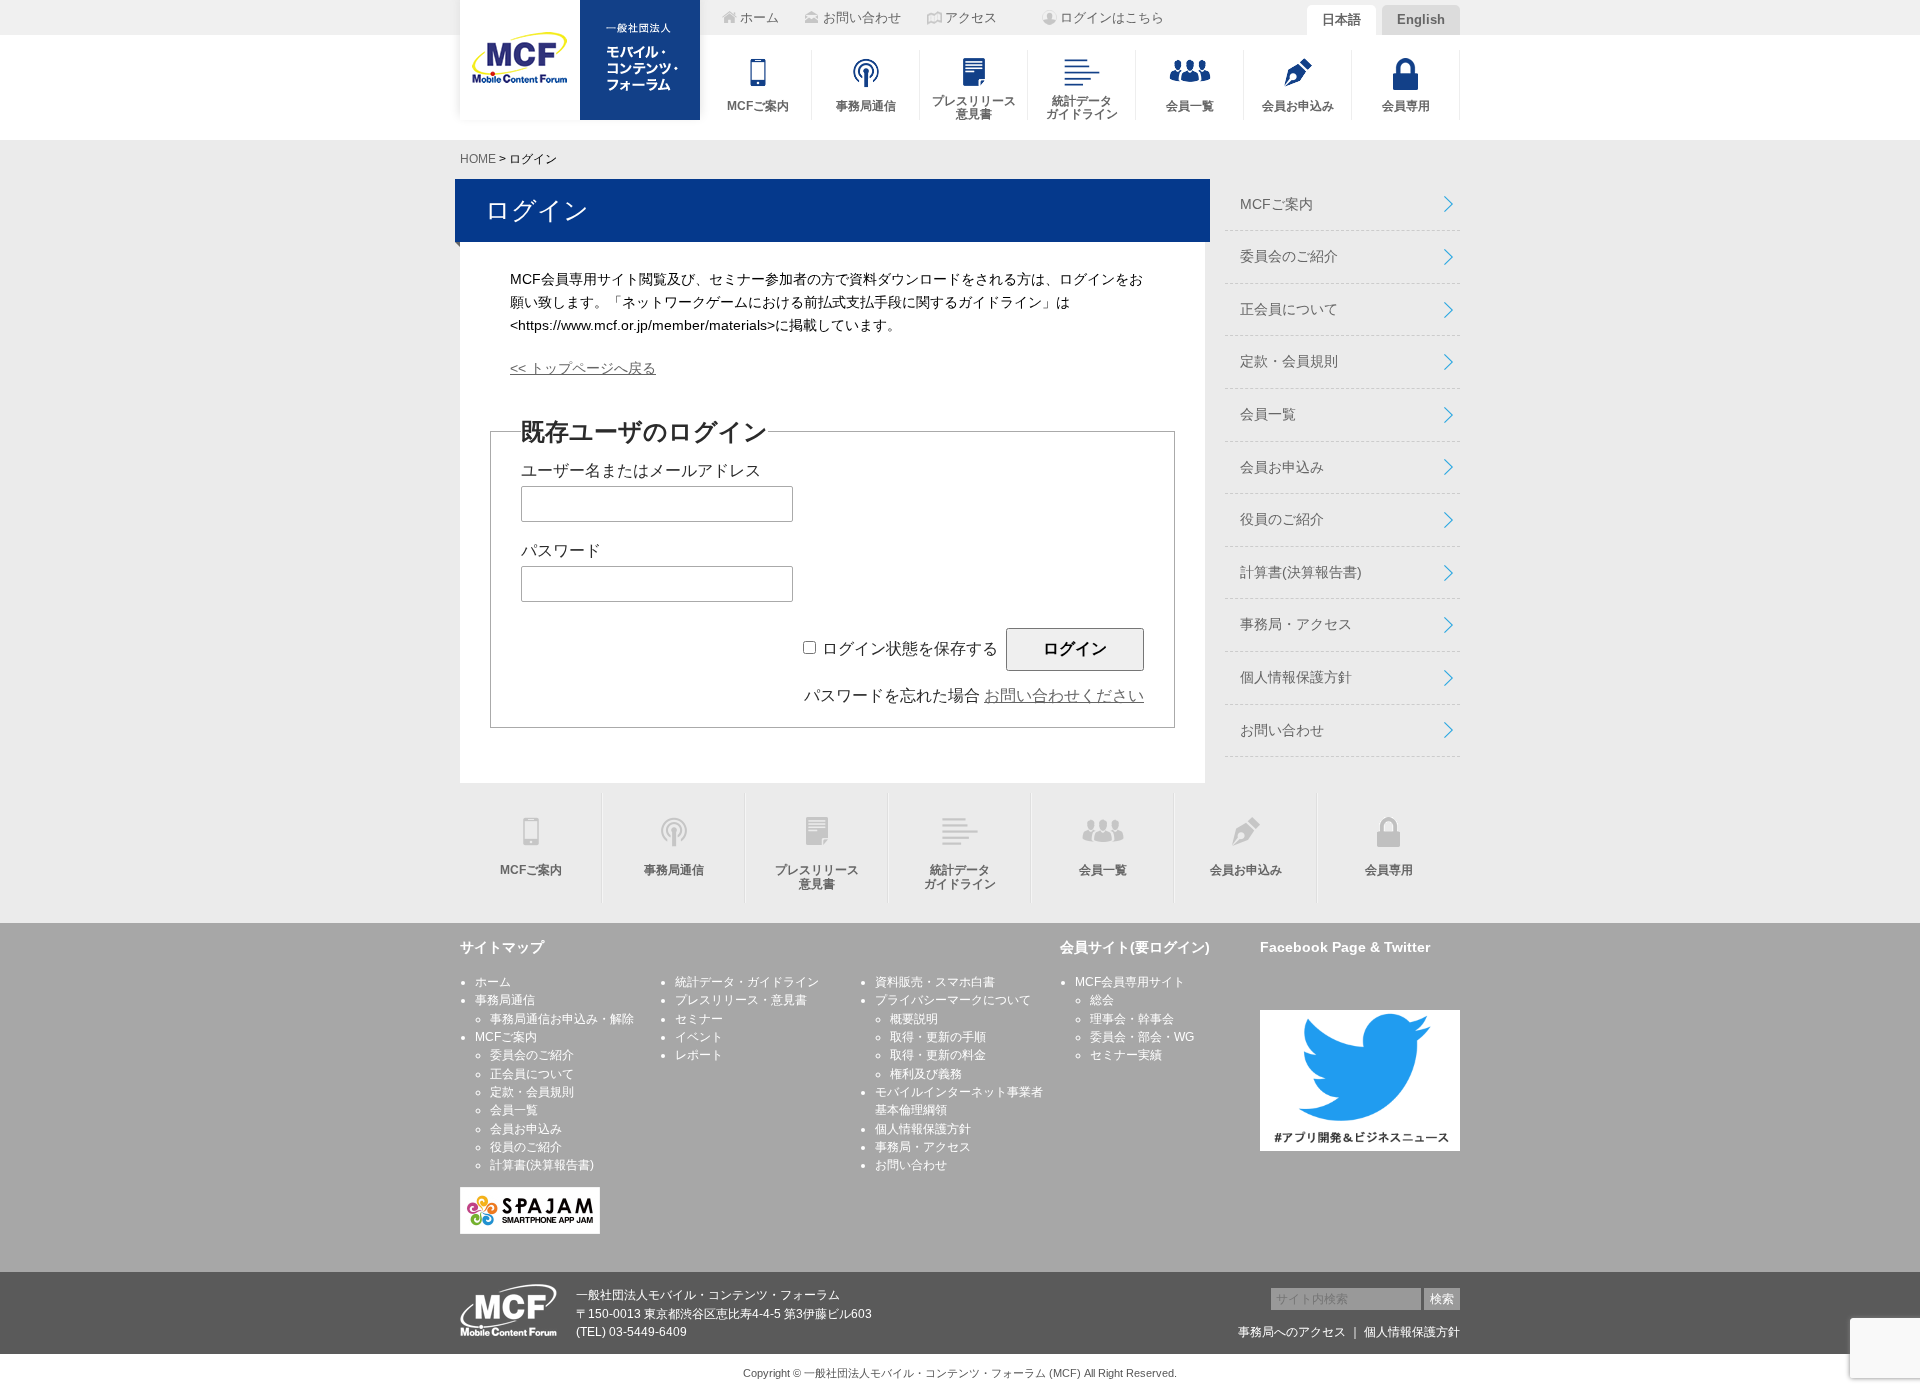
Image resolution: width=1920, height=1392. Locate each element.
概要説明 (914, 1019)
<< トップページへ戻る (583, 368)
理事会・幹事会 (1132, 1019)
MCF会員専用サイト (1130, 982)
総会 (1102, 1000)
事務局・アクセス (1296, 624)
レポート (699, 1055)
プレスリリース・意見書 (741, 1000)
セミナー (699, 1019)
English (1421, 19)
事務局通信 (505, 1000)
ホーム (493, 982)
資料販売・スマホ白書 (935, 982)
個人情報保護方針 (1296, 677)
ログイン (537, 210)
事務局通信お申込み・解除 (562, 1019)
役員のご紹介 (1282, 519)
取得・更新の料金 (938, 1055)
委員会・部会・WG (1142, 1037)
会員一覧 (1268, 414)
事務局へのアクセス (1292, 1332)
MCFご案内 (1276, 204)
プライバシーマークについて (953, 1000)
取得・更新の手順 (938, 1037)
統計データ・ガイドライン (747, 982)
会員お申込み (1282, 467)
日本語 (1341, 19)
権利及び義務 (926, 1074)
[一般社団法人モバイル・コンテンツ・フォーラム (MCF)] (580, 60)
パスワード (561, 550)
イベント (699, 1037)
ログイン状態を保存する (910, 648)
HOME (478, 159)
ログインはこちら (1112, 17)
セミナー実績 (1126, 1055)
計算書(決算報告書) (1301, 572)
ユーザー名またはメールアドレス (641, 470)
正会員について (1289, 309)
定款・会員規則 (1289, 361)
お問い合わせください (1064, 695)
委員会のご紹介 (1289, 256)
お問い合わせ (1282, 730)
